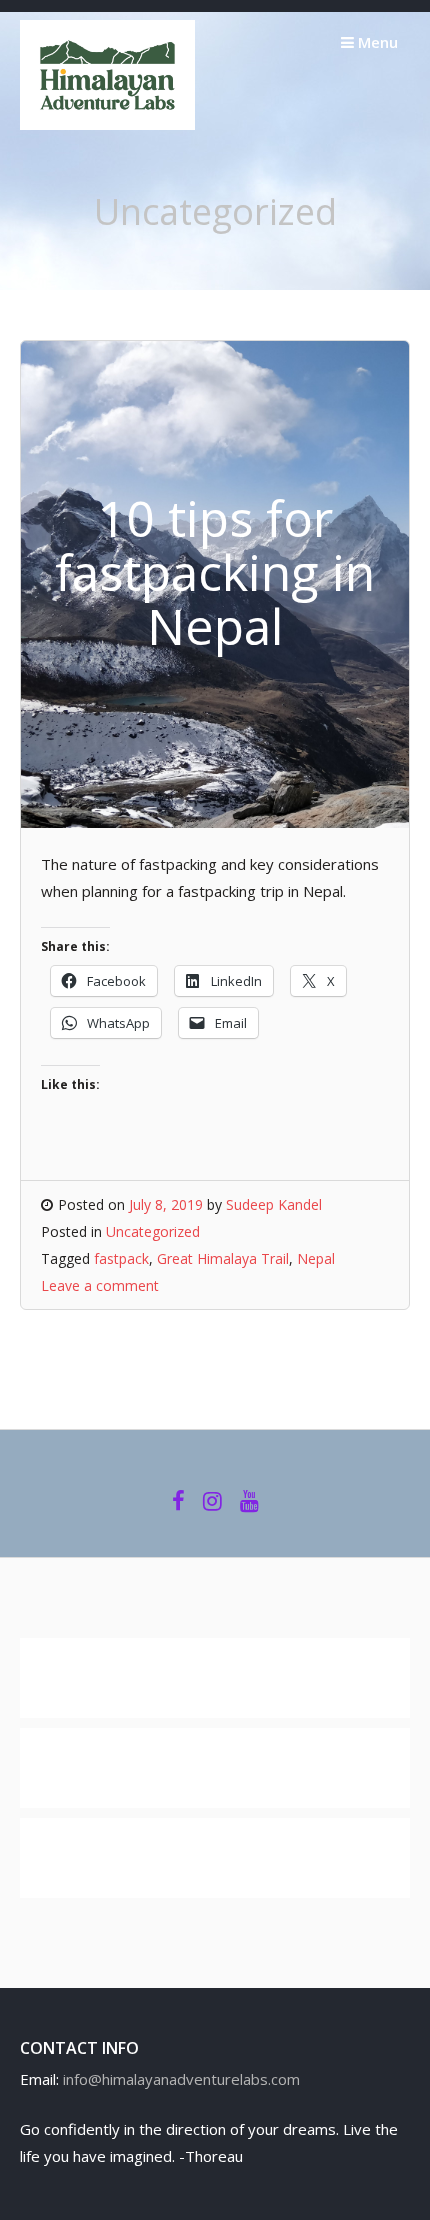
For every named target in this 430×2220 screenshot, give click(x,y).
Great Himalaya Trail (223, 1258)
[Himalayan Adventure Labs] (107, 124)
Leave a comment (100, 1285)
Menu (376, 42)
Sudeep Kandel (274, 1204)
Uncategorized (153, 1231)
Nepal (316, 1258)
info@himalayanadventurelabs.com (181, 2079)
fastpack (121, 1258)
